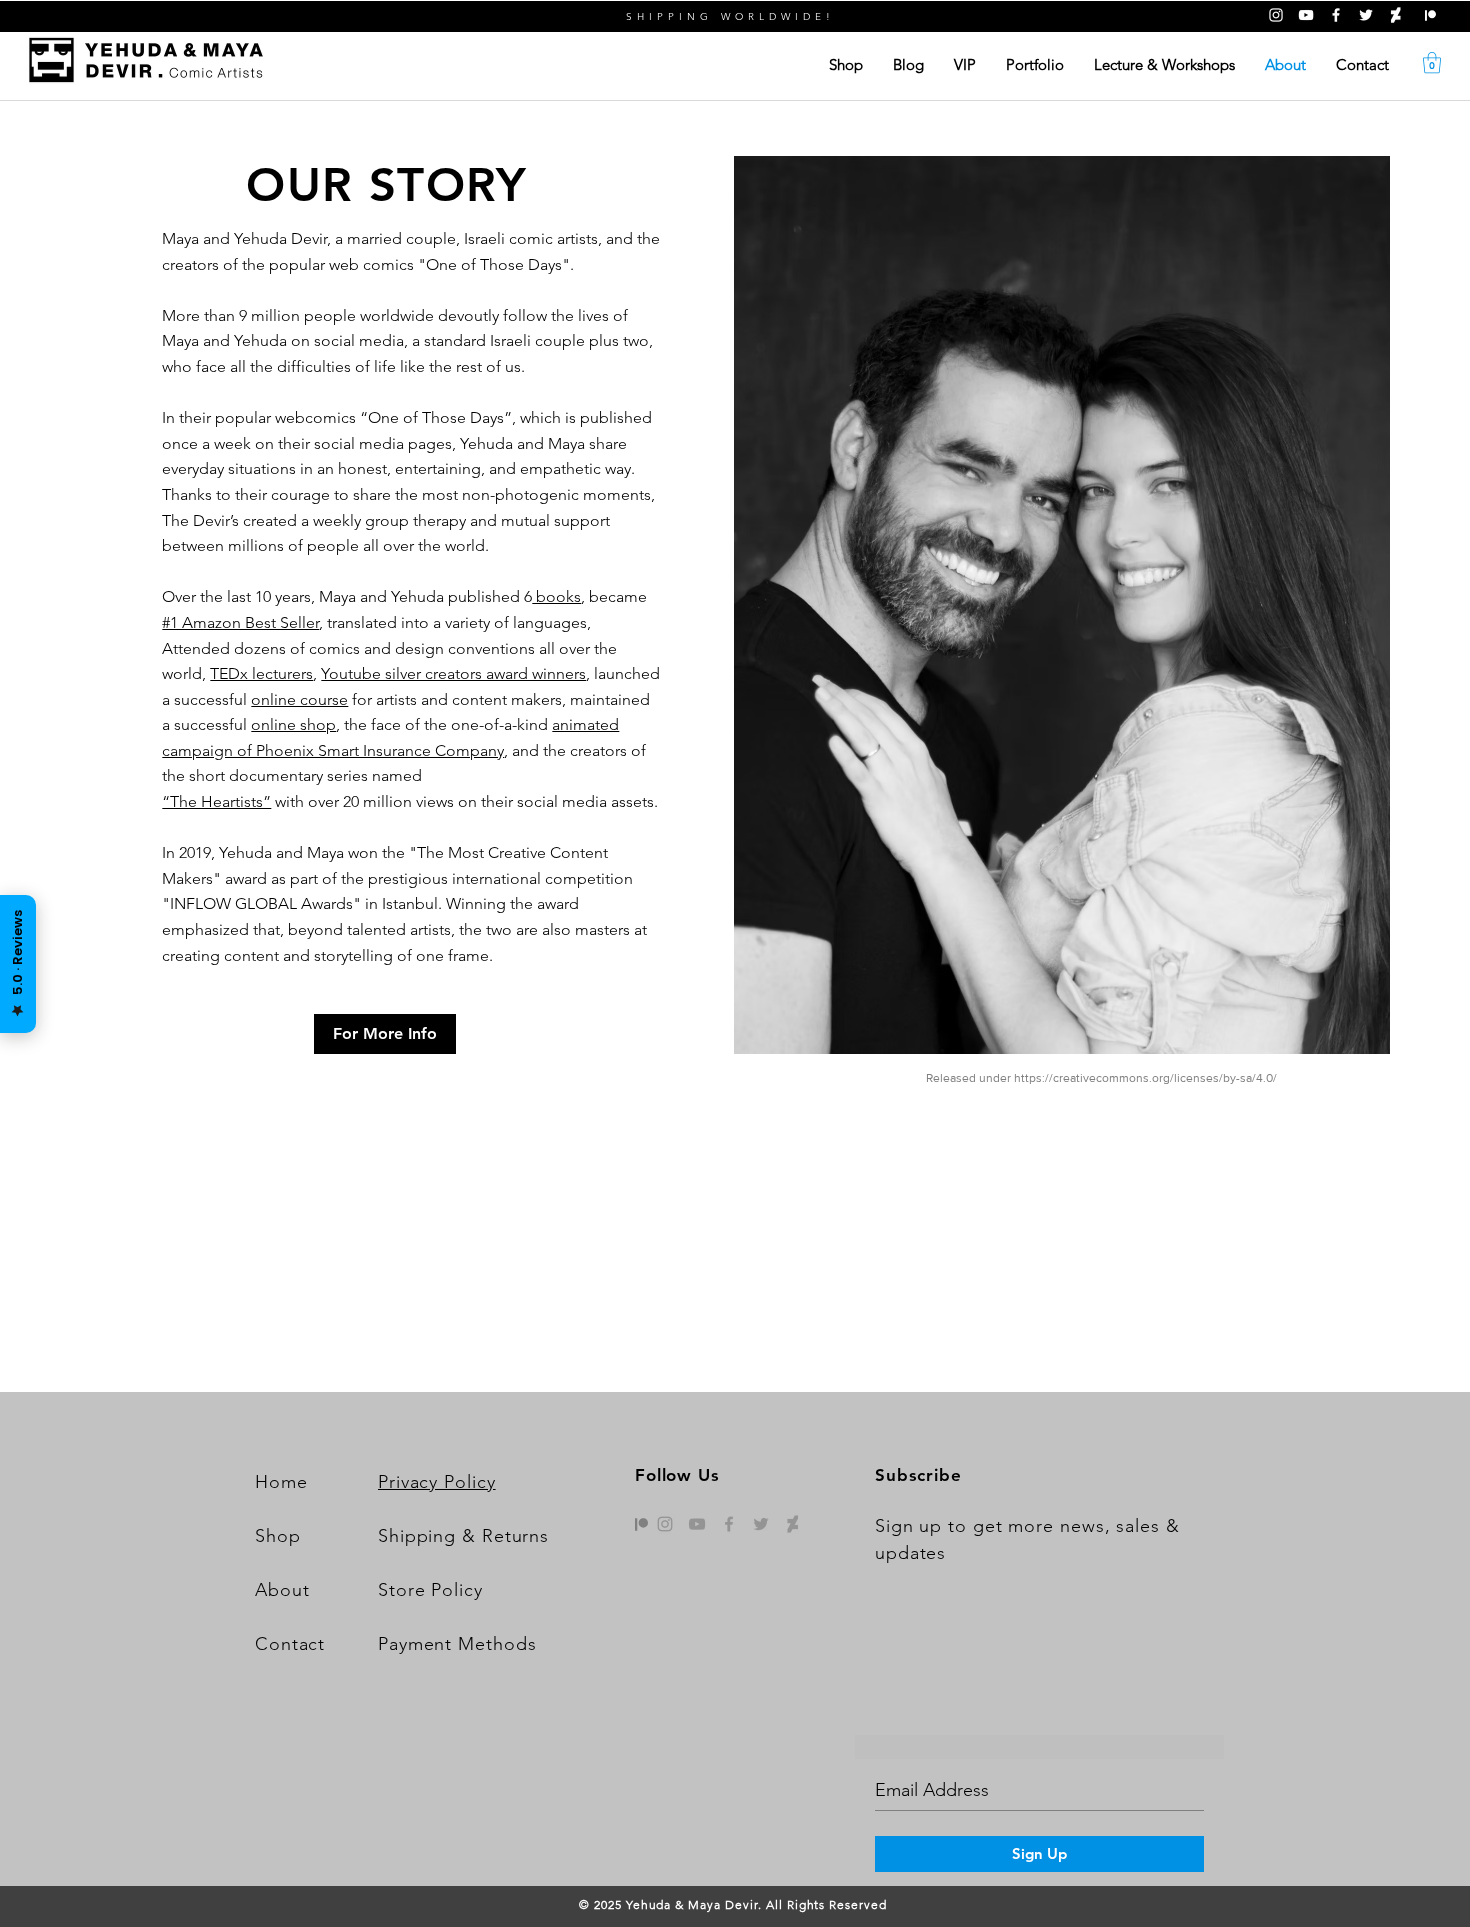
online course (299, 699)
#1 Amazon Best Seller (240, 622)
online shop (293, 724)
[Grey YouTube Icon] (697, 1524)
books (556, 596)
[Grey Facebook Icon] (729, 1524)
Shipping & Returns (463, 1536)
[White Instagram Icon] (1276, 15)
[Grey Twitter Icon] (761, 1524)
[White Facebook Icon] (1336, 15)
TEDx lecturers (261, 673)
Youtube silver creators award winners (453, 673)
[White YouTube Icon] (1306, 15)
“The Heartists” (216, 801)
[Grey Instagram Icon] (665, 1524)
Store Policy (430, 1590)
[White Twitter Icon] (1366, 15)
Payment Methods (457, 1644)
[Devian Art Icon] (793, 1524)
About (282, 1590)
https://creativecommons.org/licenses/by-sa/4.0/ (1145, 1078)
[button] (1432, 62)
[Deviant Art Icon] (1396, 15)
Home (281, 1482)
